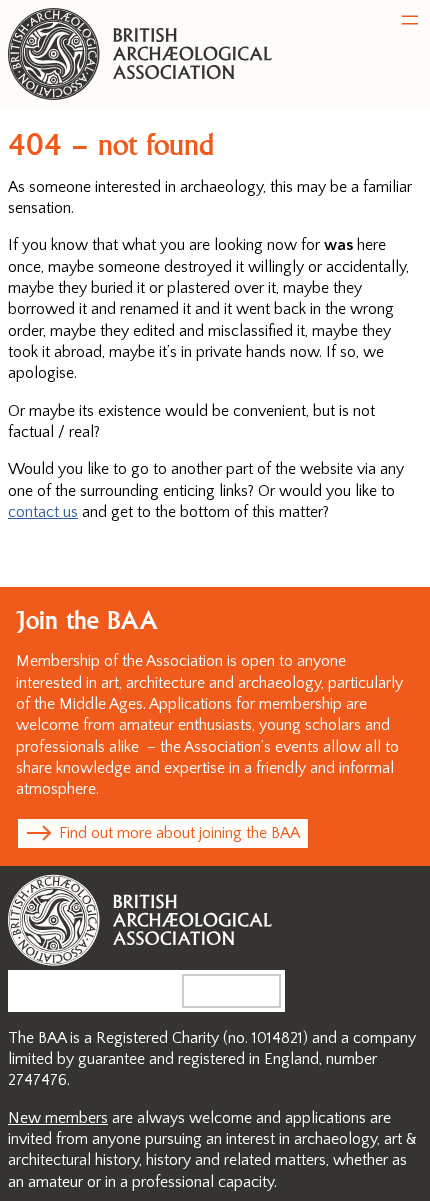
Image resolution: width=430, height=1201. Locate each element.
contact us (43, 512)
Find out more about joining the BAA (179, 833)
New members (58, 1118)
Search (248, 990)
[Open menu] (410, 20)
